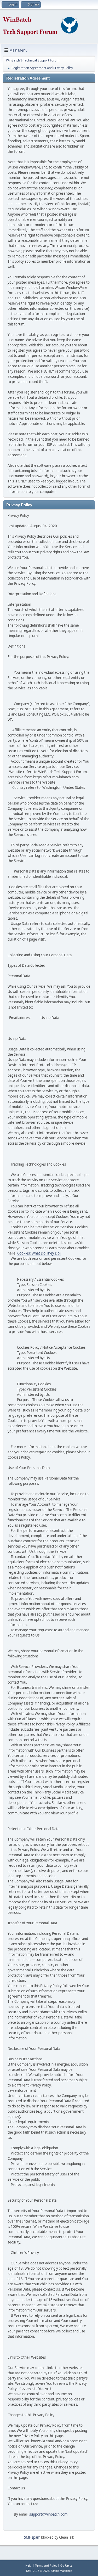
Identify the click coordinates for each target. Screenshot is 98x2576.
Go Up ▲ (67, 2565)
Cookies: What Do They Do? (39, 1253)
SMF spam (32, 2537)
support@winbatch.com (48, 2514)
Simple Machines (61, 2571)
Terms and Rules (46, 2565)
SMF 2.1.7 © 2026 (38, 2571)
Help (28, 2565)
